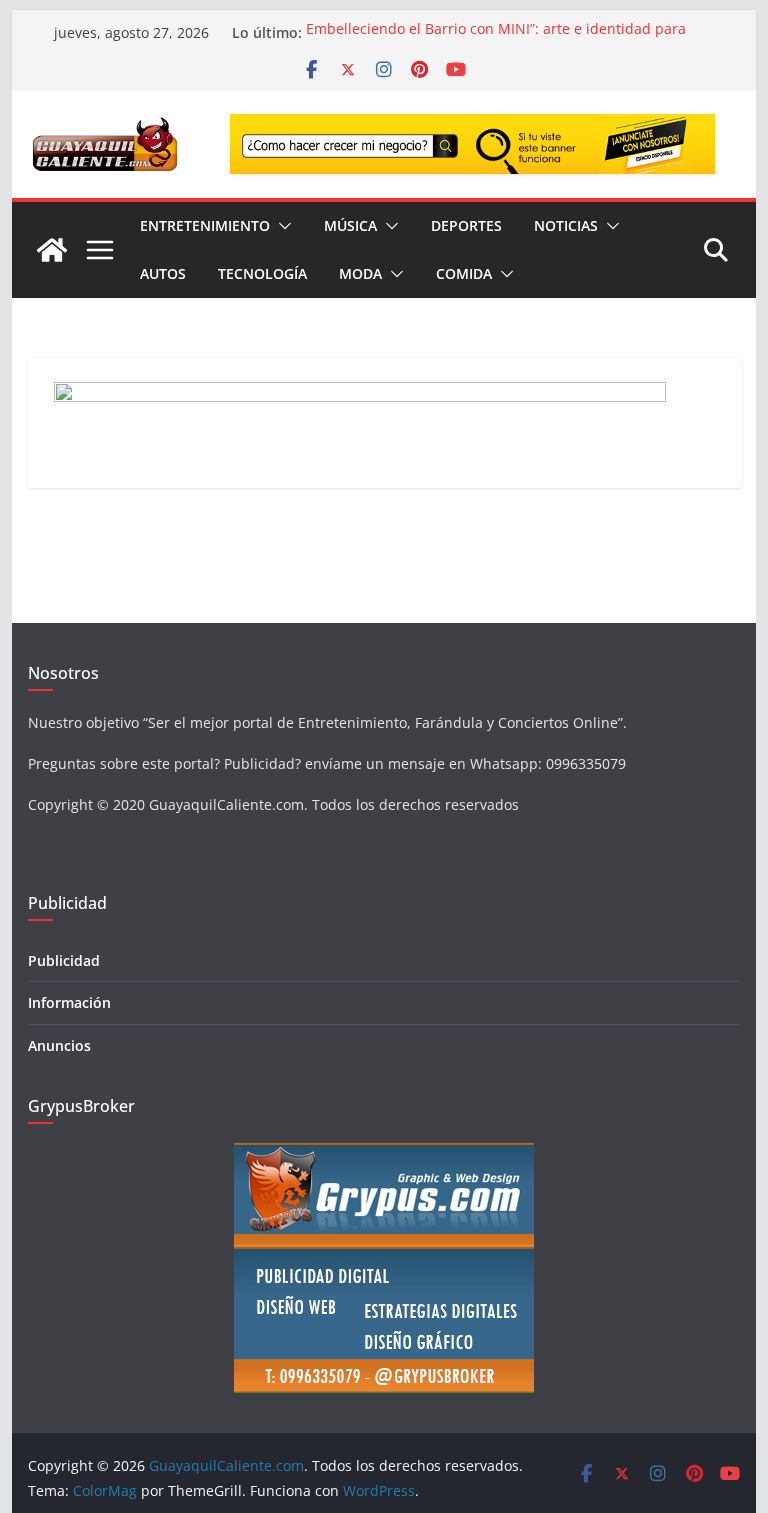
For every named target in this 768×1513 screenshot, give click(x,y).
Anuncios (59, 1045)
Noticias (566, 225)
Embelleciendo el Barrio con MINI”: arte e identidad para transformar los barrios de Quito (496, 42)
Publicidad (64, 960)
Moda (360, 273)
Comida (464, 273)
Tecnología (262, 273)
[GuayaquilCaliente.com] (52, 250)
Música (350, 225)
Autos (163, 273)
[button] (281, 226)
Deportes (466, 225)
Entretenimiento (205, 225)
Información (69, 1002)
